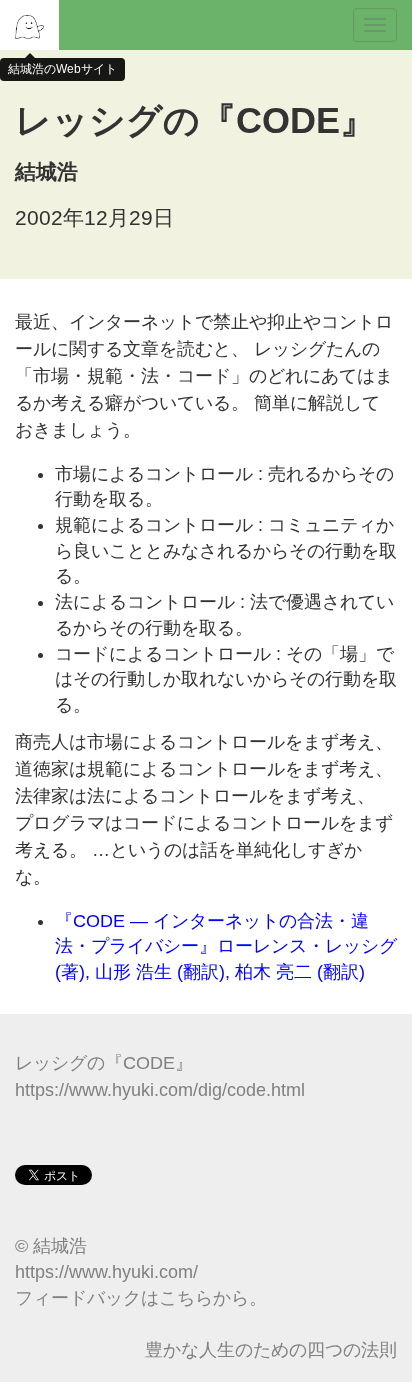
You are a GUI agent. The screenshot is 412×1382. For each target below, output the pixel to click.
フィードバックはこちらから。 (141, 1298)
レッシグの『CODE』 (104, 1063)
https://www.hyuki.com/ (106, 1272)
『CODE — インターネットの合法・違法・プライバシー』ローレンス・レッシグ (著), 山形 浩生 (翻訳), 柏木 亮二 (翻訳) (226, 946)
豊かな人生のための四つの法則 (271, 1350)
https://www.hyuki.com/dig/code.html (160, 1090)
